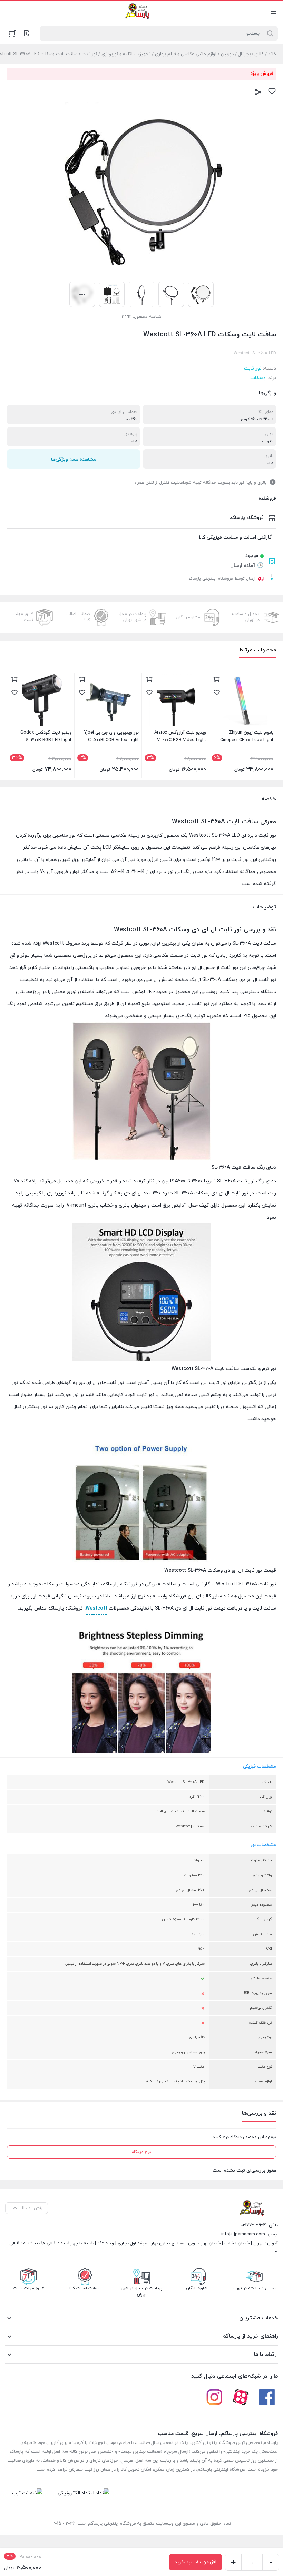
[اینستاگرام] (214, 2397)
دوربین (227, 54)
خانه (272, 54)
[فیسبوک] (267, 2397)
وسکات (258, 378)
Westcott (96, 1608)
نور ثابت (89, 54)
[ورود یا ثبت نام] (27, 33)
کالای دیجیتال (251, 54)
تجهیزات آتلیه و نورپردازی (126, 54)
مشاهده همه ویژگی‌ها (74, 459)
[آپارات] (241, 2397)
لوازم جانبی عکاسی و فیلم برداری (186, 54)
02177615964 (253, 2225)
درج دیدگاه (141, 2152)
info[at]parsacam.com (243, 2234)
